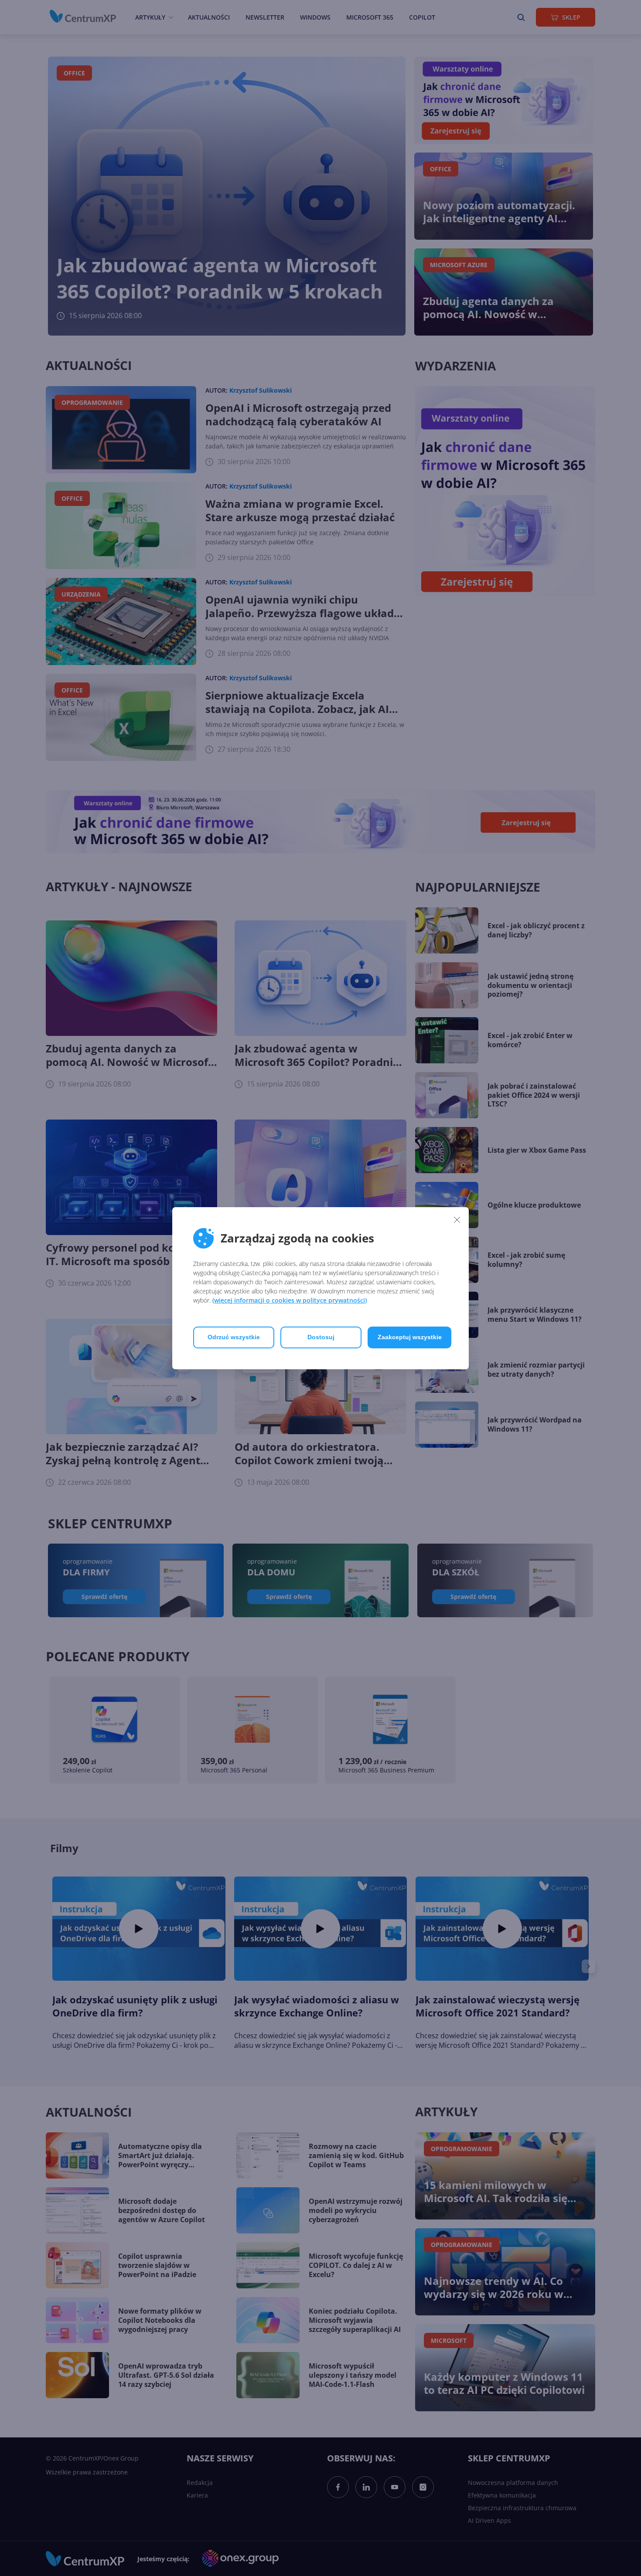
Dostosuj (321, 1337)
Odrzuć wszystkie (234, 1337)
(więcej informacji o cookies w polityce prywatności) (290, 1300)
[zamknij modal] (457, 1220)
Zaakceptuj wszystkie (410, 1337)
